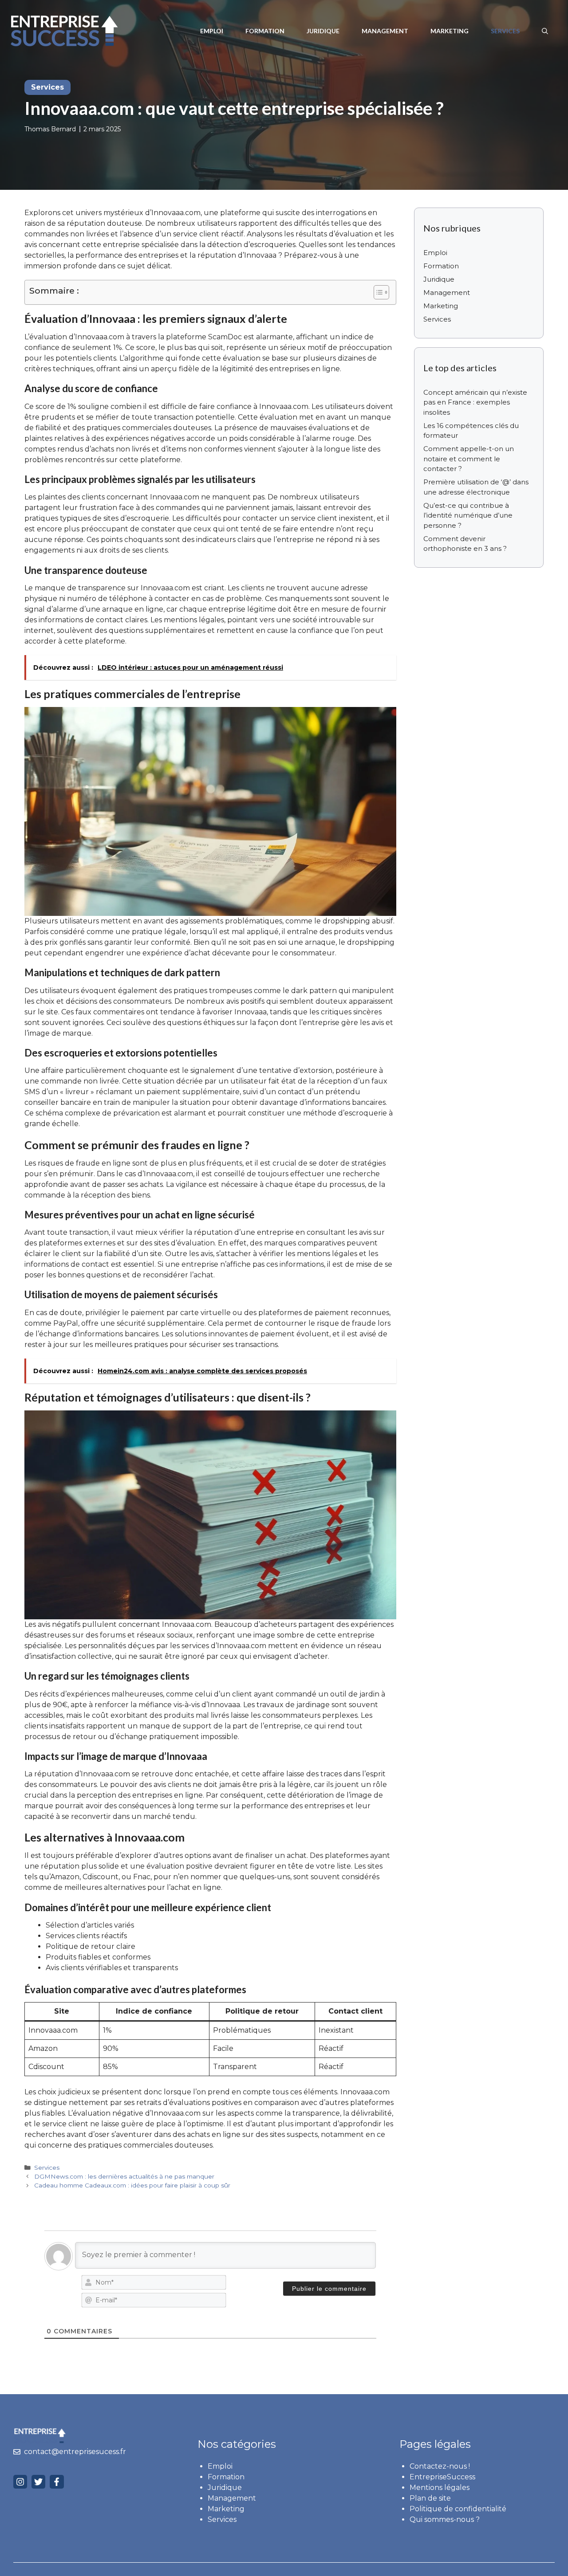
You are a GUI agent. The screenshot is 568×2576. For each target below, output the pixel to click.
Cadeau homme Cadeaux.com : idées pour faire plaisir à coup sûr (132, 2185)
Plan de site (430, 2498)
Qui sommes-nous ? (445, 2519)
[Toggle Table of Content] (377, 292)
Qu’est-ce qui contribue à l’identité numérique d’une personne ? (468, 515)
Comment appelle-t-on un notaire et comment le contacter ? (469, 459)
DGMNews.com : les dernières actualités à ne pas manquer (124, 2176)
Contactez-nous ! (440, 2466)
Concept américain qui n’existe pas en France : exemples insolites (475, 402)
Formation (265, 31)
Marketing (450, 31)
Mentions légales (440, 2488)
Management (385, 31)
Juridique (323, 31)
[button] (545, 31)
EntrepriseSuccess (442, 2477)
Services (505, 31)
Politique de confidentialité (458, 2509)
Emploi (212, 31)
